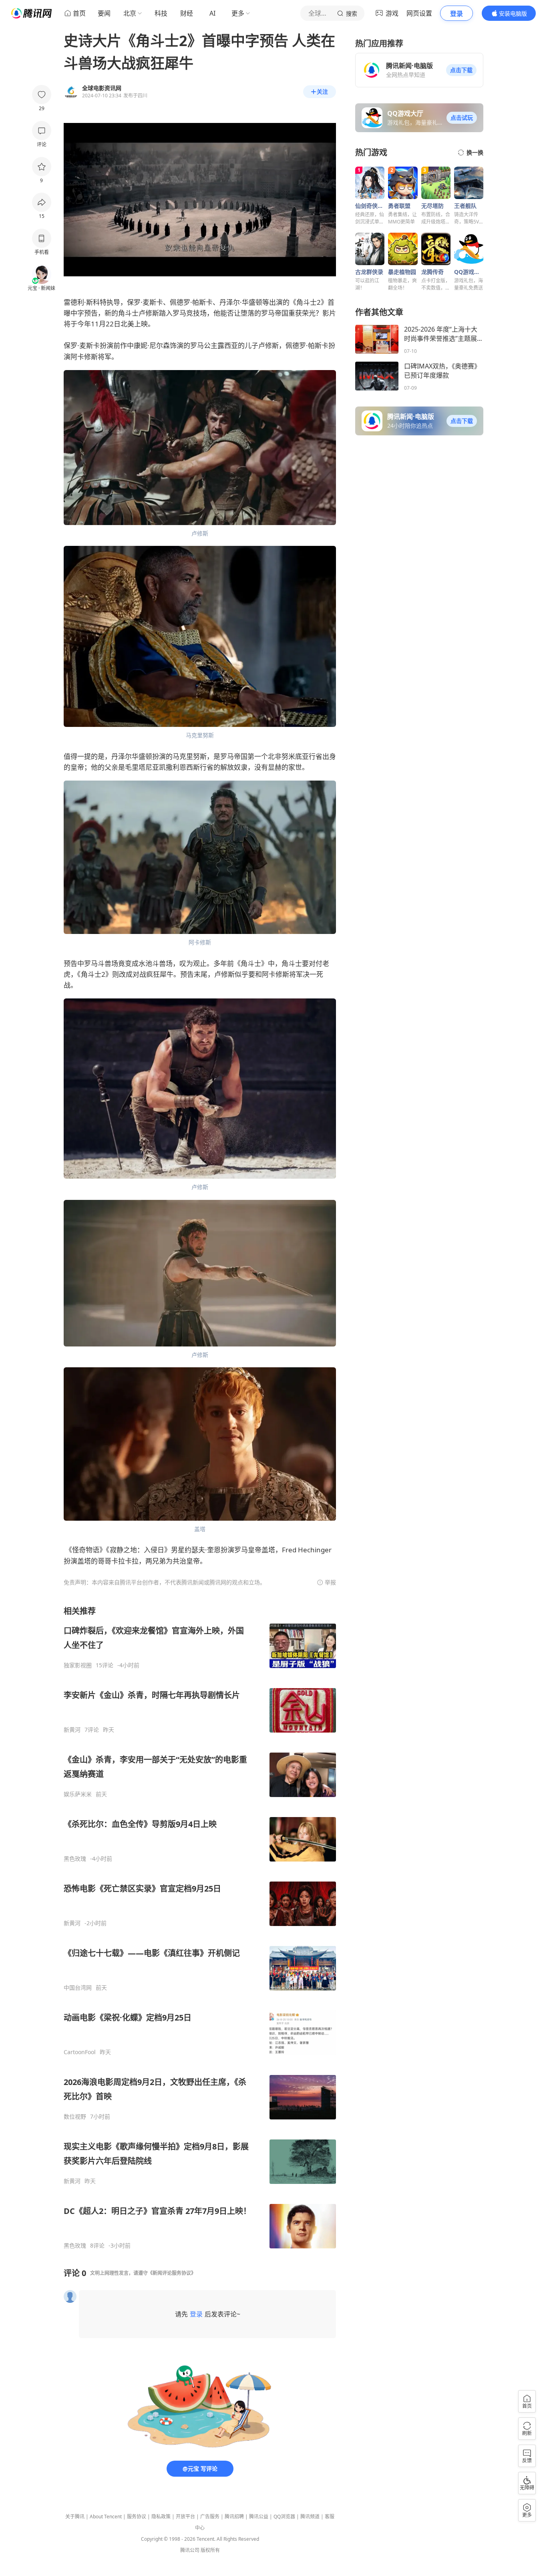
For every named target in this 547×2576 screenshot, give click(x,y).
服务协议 (137, 2517)
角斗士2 (309, 302)
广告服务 (210, 2517)
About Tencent (106, 2517)
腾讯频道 (310, 2517)
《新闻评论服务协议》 (172, 2273)
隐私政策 (161, 2517)
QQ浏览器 (284, 2517)
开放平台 (185, 2517)
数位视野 (75, 2117)
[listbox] (200, 1927)
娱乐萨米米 (78, 1794)
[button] (461, 70)
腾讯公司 (190, 2550)
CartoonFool (80, 2052)
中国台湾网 (78, 1988)
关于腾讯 (75, 2517)
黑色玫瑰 (75, 1859)
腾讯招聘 (234, 2517)
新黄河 (72, 1730)
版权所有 (210, 2550)
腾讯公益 (259, 2517)
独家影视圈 (78, 1665)
